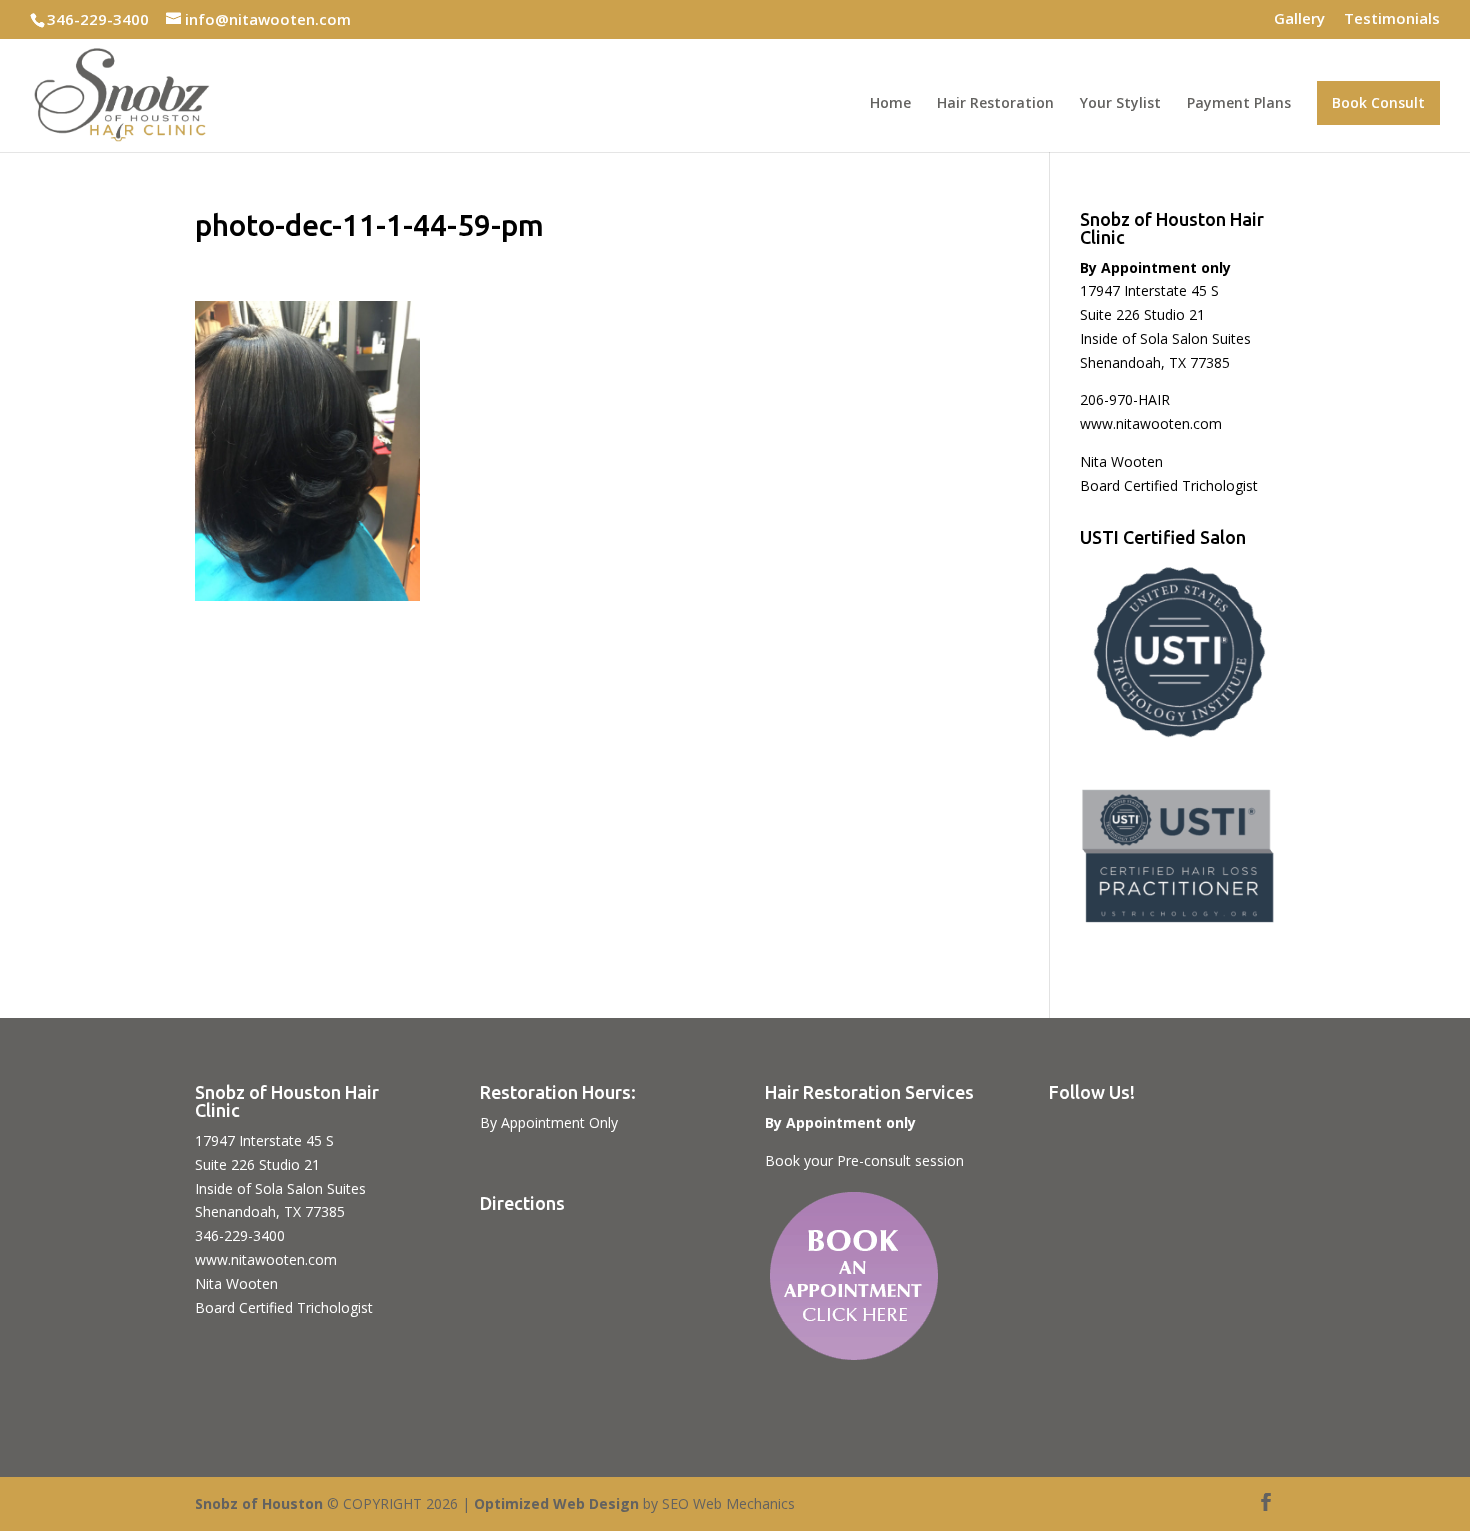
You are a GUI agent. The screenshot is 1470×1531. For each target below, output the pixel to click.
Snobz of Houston (259, 1503)
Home (890, 104)
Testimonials (1392, 19)
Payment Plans (1239, 104)
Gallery (1299, 19)
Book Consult (1378, 102)
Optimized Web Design (556, 1503)
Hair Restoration (995, 104)
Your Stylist (1120, 104)
